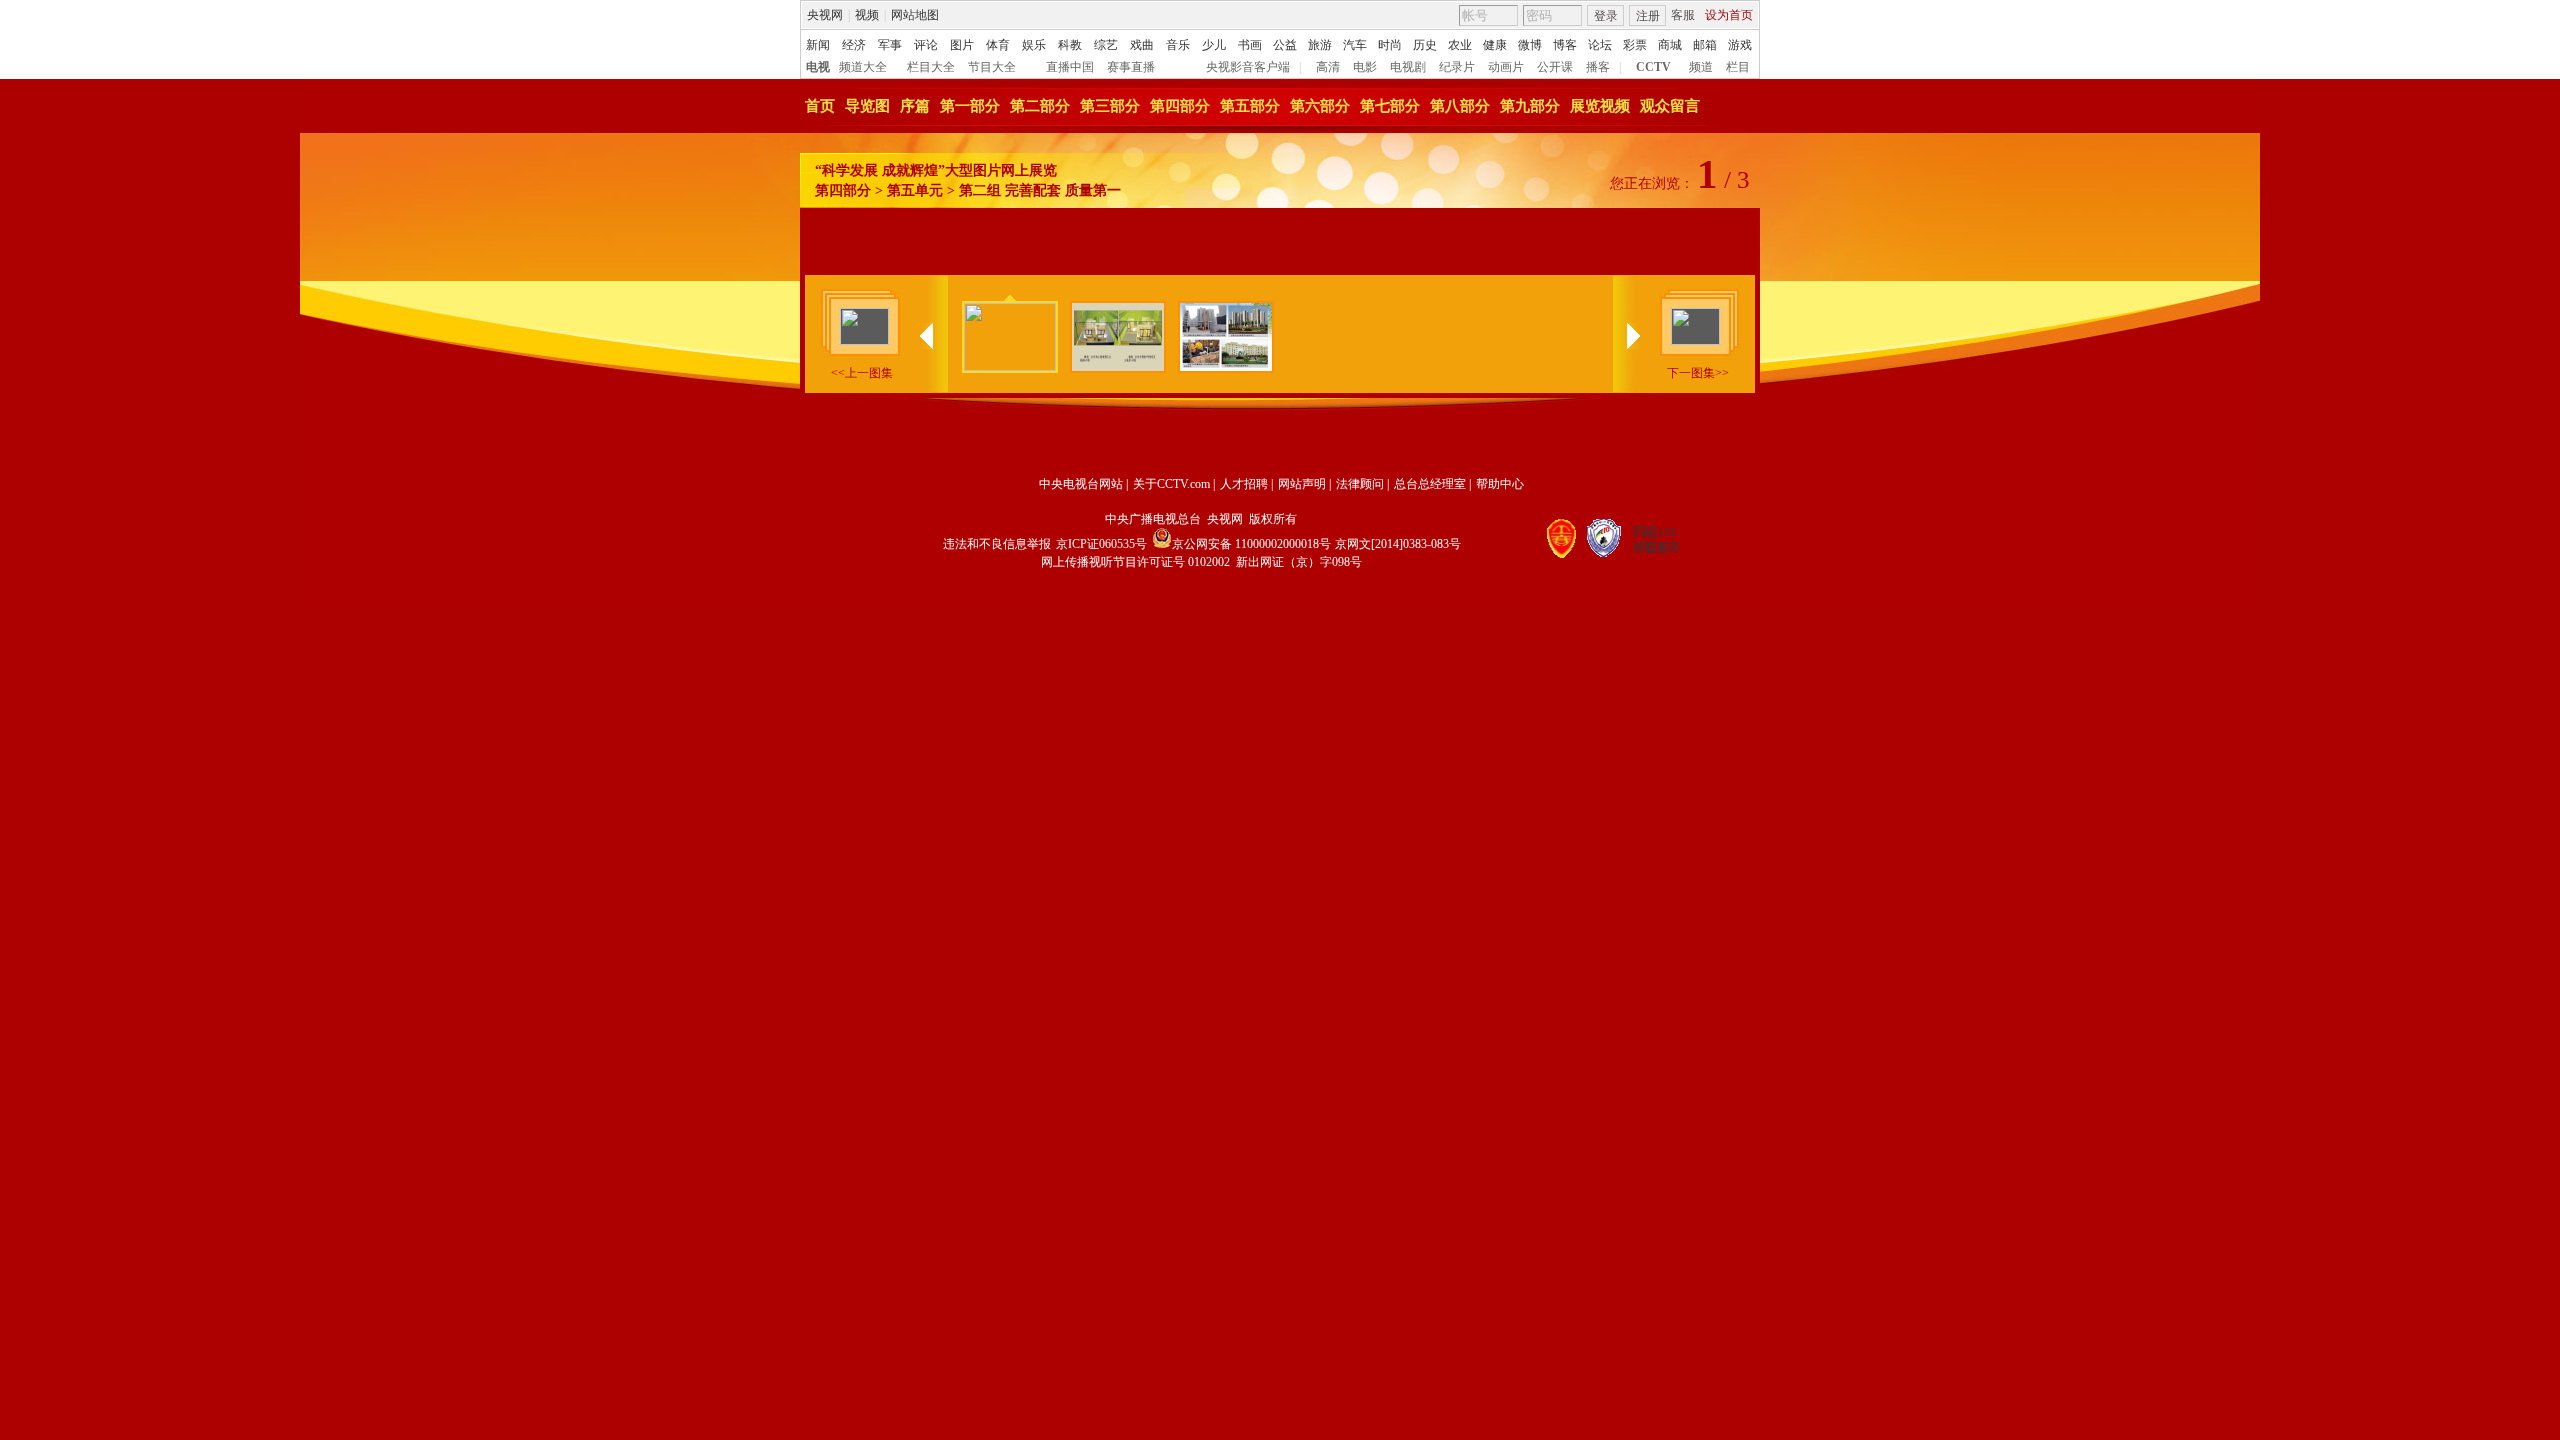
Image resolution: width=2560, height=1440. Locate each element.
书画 (1250, 45)
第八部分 (1460, 106)
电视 (818, 67)
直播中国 (1070, 67)
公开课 (1555, 67)
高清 (1328, 67)
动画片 (1506, 67)
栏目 (1738, 67)
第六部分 (1320, 106)
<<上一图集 (862, 373)
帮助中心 (1500, 484)
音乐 (1178, 45)
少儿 (1214, 45)
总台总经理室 (1430, 484)
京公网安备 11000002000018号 (1251, 544)
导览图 (867, 106)
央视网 (825, 15)
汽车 (1355, 45)
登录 (1606, 16)
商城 (1670, 45)
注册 (1648, 16)
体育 (998, 45)
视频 (867, 15)
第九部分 (1530, 106)
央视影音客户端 (1248, 67)
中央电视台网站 (1081, 484)
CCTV (1653, 67)
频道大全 (863, 67)
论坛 (1600, 45)
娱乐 (1034, 45)
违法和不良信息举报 (997, 544)
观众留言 (1670, 106)
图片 (962, 45)
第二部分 (1040, 106)
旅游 (1320, 45)
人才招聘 (1244, 484)
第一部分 (970, 106)
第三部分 (1110, 106)
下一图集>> (1698, 373)
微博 (1530, 45)
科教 (1070, 45)
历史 (1425, 45)
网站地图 (915, 15)
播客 (1598, 67)
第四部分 (1180, 106)
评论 (926, 45)
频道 (1701, 67)
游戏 (1740, 45)
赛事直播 (1131, 67)
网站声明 (1302, 484)
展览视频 (1600, 106)
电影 (1365, 67)
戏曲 (1142, 45)
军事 (890, 45)
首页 (820, 106)
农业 (1460, 45)
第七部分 (1390, 106)
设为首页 (1729, 15)
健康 (1495, 45)
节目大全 (992, 67)
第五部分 (1250, 106)
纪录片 (1457, 67)
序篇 (915, 106)
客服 (1683, 15)
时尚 (1390, 45)
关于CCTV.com (1171, 484)
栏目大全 (931, 67)
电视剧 (1408, 67)
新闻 (818, 45)
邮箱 (1705, 45)
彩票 (1635, 45)
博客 (1565, 45)
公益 (1285, 45)
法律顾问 (1360, 484)
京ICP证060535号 (1101, 544)
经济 (854, 45)
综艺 (1106, 45)
